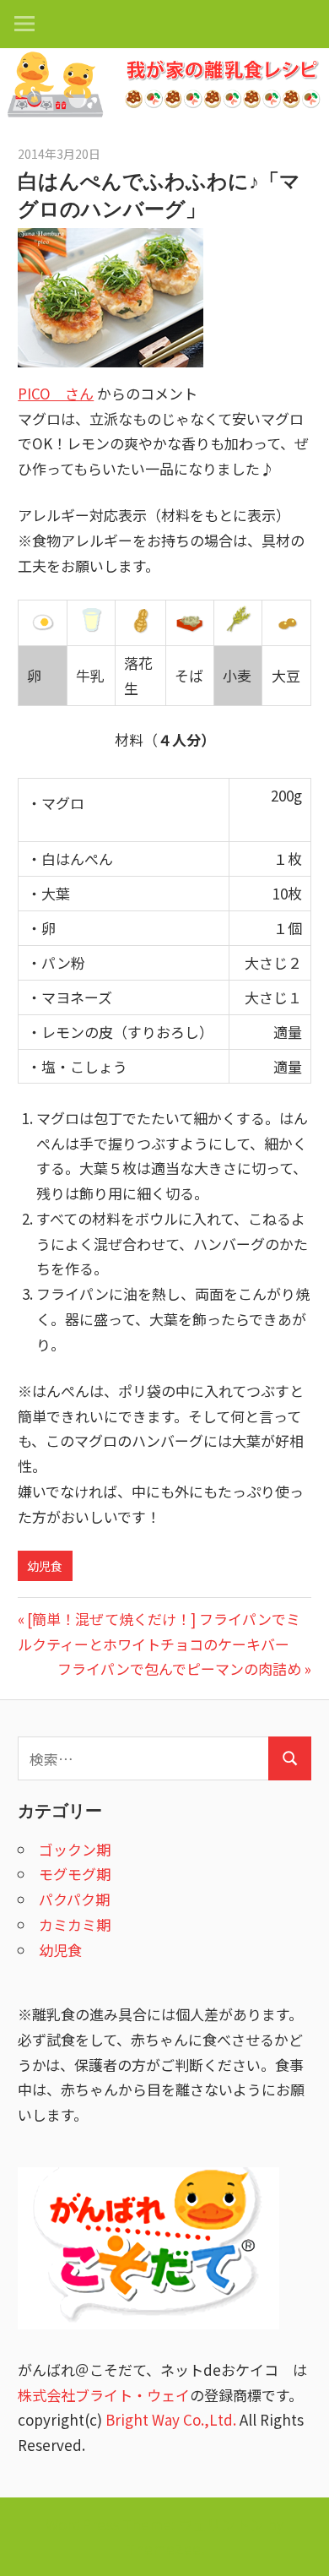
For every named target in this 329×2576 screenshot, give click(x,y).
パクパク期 (74, 1899)
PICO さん (56, 393)
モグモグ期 (75, 1874)
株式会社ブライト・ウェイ (104, 2395)
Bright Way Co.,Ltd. (171, 2419)
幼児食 (45, 1566)
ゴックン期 (75, 1849)
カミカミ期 (75, 1924)
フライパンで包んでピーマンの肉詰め (179, 1668)
